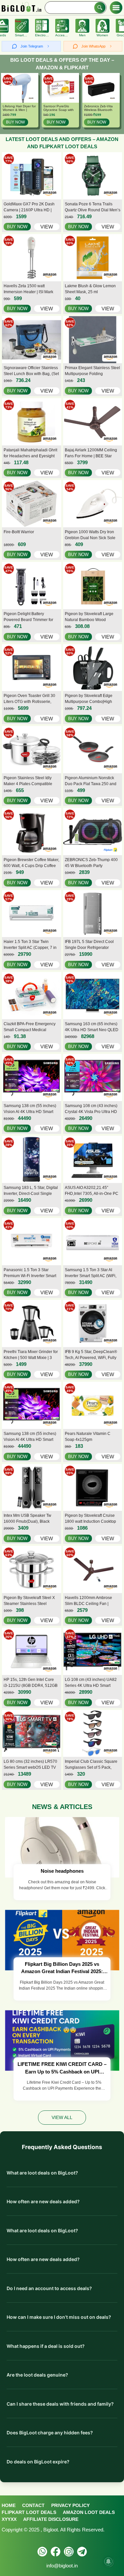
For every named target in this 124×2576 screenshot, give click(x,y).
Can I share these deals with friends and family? (60, 2404)
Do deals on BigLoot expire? (38, 2462)
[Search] (100, 8)
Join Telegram (32, 46)
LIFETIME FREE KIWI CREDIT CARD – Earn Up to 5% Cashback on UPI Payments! (62, 2068)
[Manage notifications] (108, 2561)
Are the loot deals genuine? (37, 2375)
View (47, 227)
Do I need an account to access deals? (49, 2288)
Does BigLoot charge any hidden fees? (50, 2433)
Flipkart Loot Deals (29, 2512)
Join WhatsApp (93, 46)
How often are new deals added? (43, 2201)
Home (9, 2505)
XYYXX (9, 2519)
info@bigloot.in (62, 2566)
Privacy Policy (70, 2505)
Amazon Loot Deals (89, 2512)
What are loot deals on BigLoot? (42, 2173)
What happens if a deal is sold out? (46, 2346)
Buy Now (15, 122)
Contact (33, 2505)
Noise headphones (62, 1871)
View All (62, 2117)
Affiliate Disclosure (51, 2519)
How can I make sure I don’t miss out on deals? (59, 2317)
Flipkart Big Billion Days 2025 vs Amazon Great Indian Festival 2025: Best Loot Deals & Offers (62, 1968)
